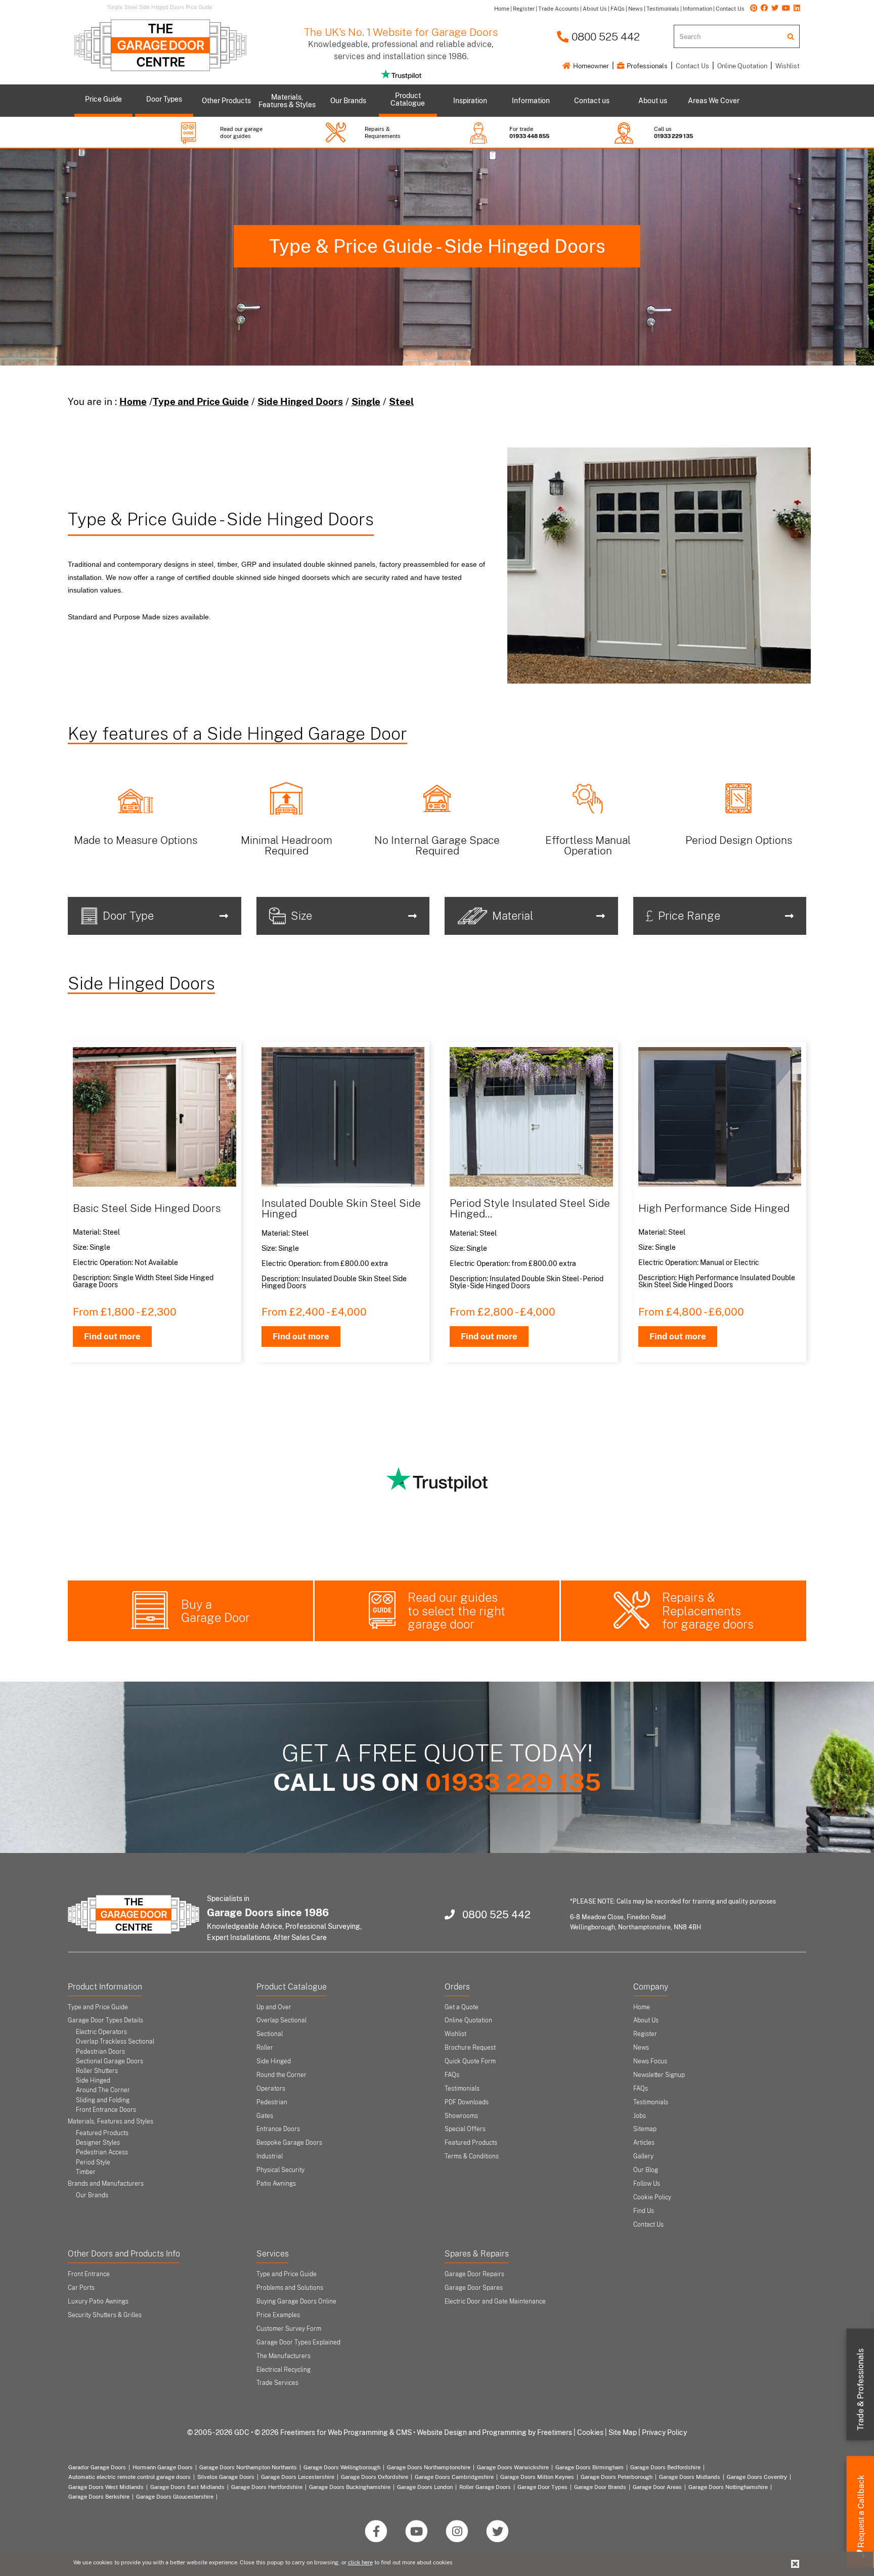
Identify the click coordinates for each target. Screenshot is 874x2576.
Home (133, 401)
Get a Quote (462, 2007)
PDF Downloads (467, 2102)
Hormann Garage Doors (163, 2467)
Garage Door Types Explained (298, 2342)
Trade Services (277, 2383)
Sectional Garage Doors (110, 2061)
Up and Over (274, 2007)
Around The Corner (103, 2090)
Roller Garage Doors (485, 2487)
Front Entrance (89, 2274)
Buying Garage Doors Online (296, 2301)
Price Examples (278, 2315)
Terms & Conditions (472, 2156)
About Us (646, 2020)
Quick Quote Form (470, 2061)
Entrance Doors (278, 2129)
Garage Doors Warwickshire (513, 2467)
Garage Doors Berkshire (99, 2497)
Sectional (270, 2034)
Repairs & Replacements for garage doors (708, 1611)
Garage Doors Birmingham (589, 2467)
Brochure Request (470, 2048)
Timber (86, 2172)
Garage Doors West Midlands (106, 2487)
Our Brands (92, 2195)
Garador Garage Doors (97, 2467)
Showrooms (461, 2116)
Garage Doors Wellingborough (342, 2467)
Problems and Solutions (290, 2288)
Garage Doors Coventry (757, 2477)
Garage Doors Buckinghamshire (350, 2487)
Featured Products (102, 2133)
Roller (265, 2048)
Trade (861, 2389)
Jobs (640, 2116)
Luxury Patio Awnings (98, 2301)
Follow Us (647, 2184)
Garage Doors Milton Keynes (537, 2477)
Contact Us (692, 66)
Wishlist (788, 66)
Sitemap (645, 2129)
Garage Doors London (425, 2487)
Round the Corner (281, 2075)
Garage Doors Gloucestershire (175, 2497)
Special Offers (465, 2129)
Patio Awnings (276, 2184)
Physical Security (280, 2170)
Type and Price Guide (201, 401)
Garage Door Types (542, 2487)
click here (360, 2562)
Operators (271, 2089)
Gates (265, 2116)
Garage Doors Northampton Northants (248, 2467)
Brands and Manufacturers (106, 2184)
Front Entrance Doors (106, 2110)
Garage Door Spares (474, 2288)
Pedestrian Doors (100, 2052)
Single (366, 401)
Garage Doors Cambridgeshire (454, 2477)
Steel (401, 401)
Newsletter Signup (659, 2075)
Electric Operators (101, 2032)
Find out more (112, 1336)
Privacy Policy (664, 2432)
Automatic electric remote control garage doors (129, 2477)
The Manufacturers (283, 2356)
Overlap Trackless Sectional (115, 2042)
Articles (644, 2143)
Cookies (590, 2432)
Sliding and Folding (103, 2100)
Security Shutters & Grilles (105, 2315)
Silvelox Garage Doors (226, 2477)
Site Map (623, 2432)
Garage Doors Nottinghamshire (728, 2487)
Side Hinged (93, 2081)
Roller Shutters (97, 2071)
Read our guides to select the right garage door (456, 1611)
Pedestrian (272, 2102)
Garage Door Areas (657, 2487)
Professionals (646, 66)
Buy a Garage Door (215, 1611)
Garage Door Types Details (105, 2020)
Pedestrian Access (102, 2152)
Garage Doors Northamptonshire (429, 2467)
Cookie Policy (652, 2197)
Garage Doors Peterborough (617, 2477)
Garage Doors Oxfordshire (375, 2477)
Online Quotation (742, 66)
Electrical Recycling (283, 2370)
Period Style (93, 2162)
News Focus (650, 2061)
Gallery (643, 2156)
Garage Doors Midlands (690, 2477)
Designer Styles (98, 2143)
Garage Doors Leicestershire (298, 2477)
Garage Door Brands (600, 2487)
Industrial (270, 2156)
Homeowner (590, 66)
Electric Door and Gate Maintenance (495, 2301)
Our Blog (646, 2170)
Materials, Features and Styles (111, 2121)
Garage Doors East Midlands (187, 2487)
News (641, 2048)
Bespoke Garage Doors (289, 2143)
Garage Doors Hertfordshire (267, 2487)
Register (645, 2034)
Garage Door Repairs (474, 2274)
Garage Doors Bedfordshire (665, 2467)
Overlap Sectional (281, 2020)
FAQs (452, 2075)
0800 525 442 (604, 37)
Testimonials (462, 2089)
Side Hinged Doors (300, 401)
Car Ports (81, 2288)
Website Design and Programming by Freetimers (494, 2432)
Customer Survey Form (289, 2329)
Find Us (644, 2211)
